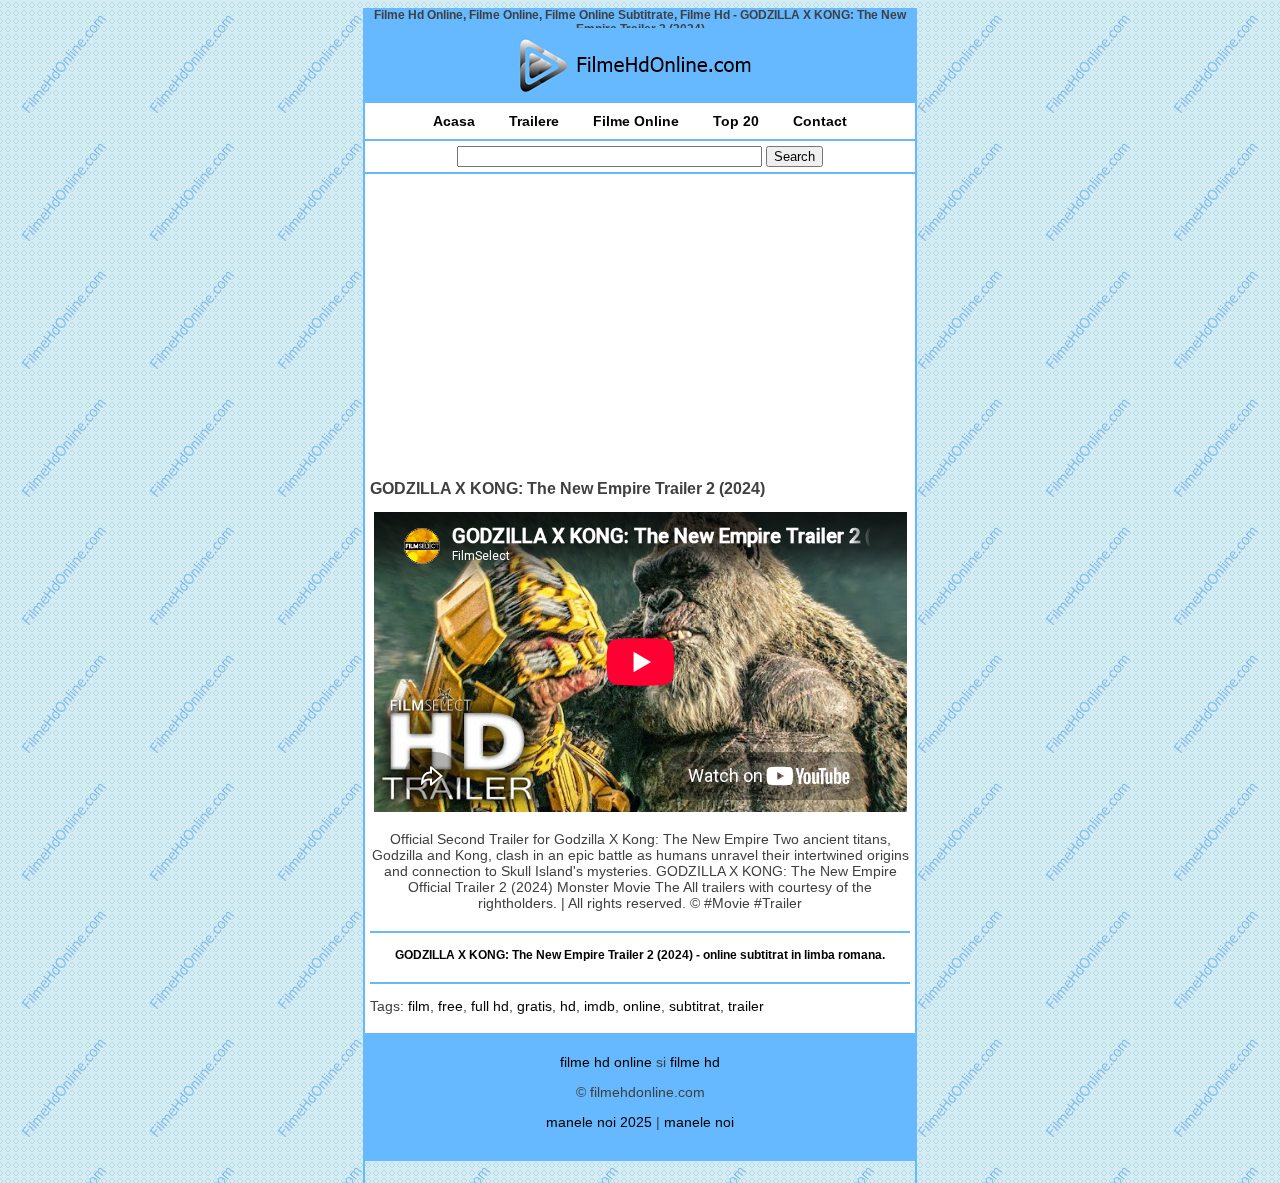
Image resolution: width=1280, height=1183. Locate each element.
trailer (746, 1006)
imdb (599, 1006)
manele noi (699, 1122)
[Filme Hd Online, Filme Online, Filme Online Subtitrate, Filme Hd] (640, 65)
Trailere (534, 121)
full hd (490, 1006)
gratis (534, 1006)
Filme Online (636, 121)
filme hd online (606, 1062)
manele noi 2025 (599, 1122)
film (419, 1006)
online (642, 1006)
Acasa (454, 121)
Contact (820, 121)
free (450, 1006)
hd (568, 1006)
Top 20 (736, 121)
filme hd (695, 1062)
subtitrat (694, 1006)
